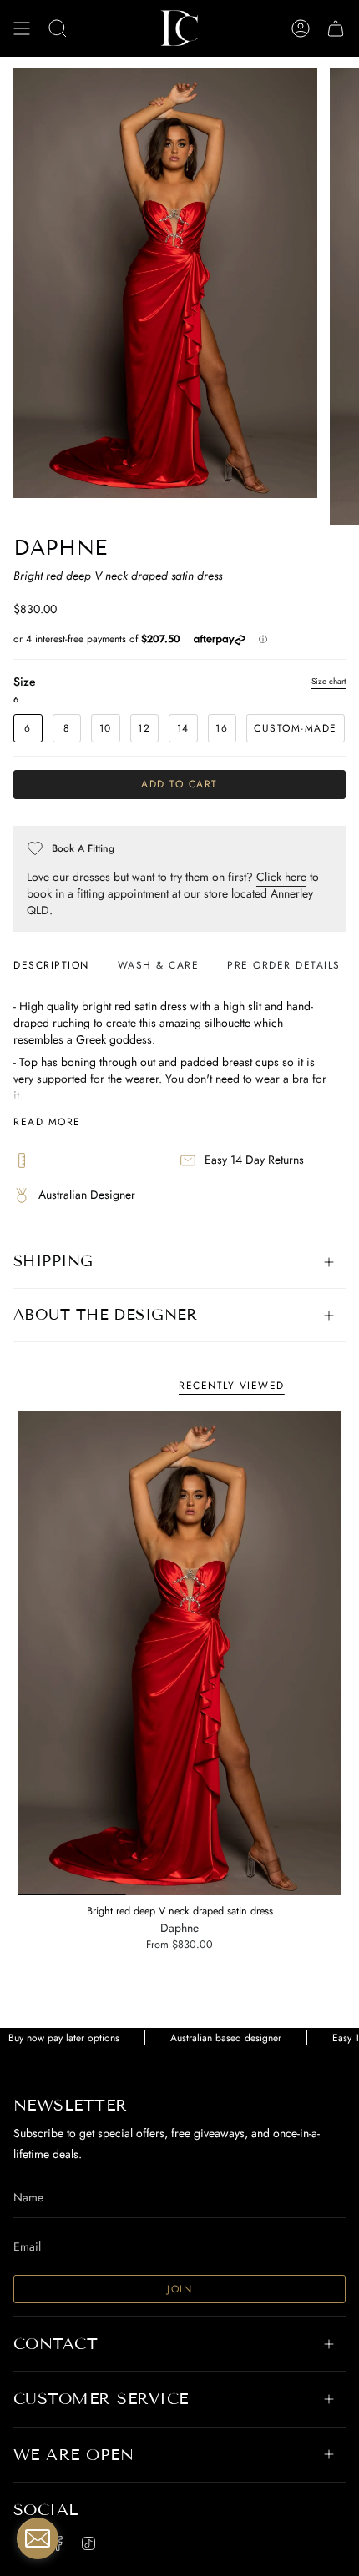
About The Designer (106, 1315)
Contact (56, 2344)
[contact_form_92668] (38, 2538)
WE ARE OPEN (73, 2455)
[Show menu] (22, 28)
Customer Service (101, 2399)
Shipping (53, 1261)
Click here (281, 877)
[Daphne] (180, 1653)
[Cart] (336, 28)
